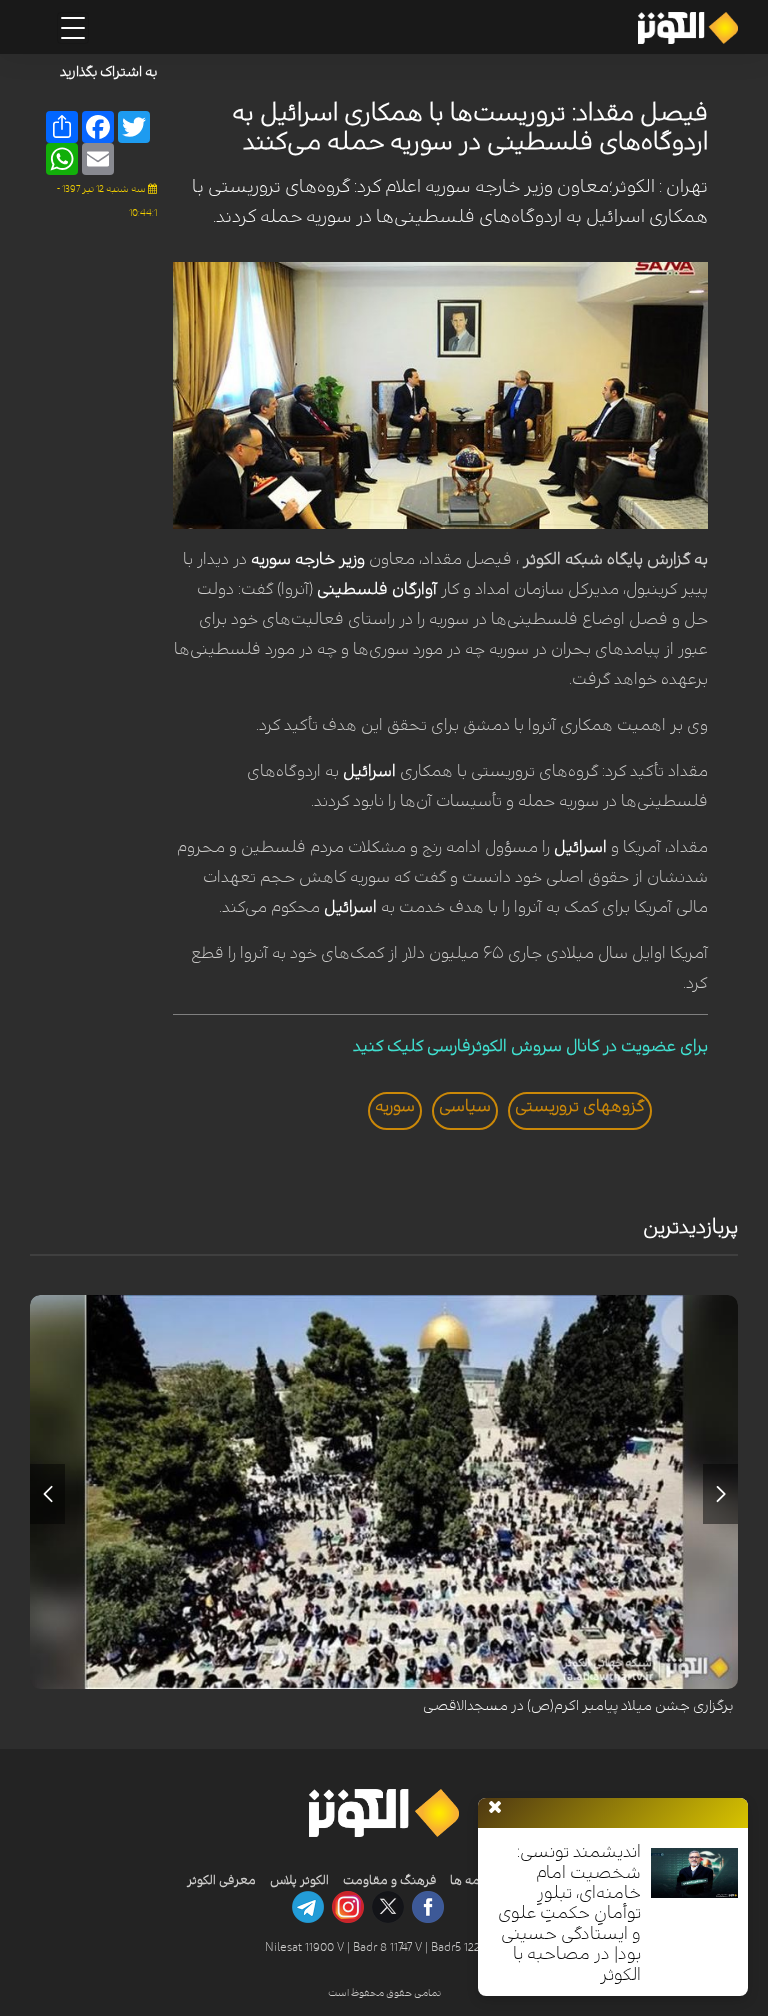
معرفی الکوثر (221, 1880)
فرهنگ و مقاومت (390, 1880)
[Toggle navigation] (73, 28)
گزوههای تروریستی (580, 1106)
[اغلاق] (495, 1808)
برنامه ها (472, 1880)
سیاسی (465, 1106)
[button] (720, 1494)
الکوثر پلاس (299, 1880)
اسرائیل (371, 771)
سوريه (395, 1106)
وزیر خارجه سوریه (308, 559)
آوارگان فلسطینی (377, 589)
